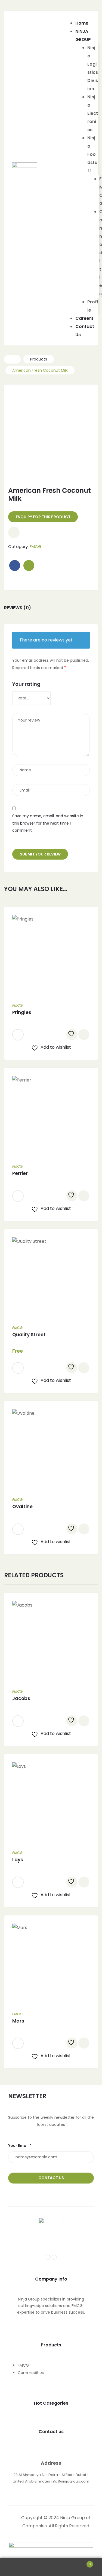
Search (51, 2567)
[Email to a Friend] (29, 565)
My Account (17, 2567)
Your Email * (20, 2146)
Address (51, 2463)
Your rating (26, 684)
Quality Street (29, 1335)
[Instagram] (54, 2257)
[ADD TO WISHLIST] (72, 1034)
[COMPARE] (84, 1034)
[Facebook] (48, 2257)
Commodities (31, 2373)
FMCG (35, 546)
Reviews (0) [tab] (18, 608)
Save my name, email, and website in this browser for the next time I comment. (48, 823)
